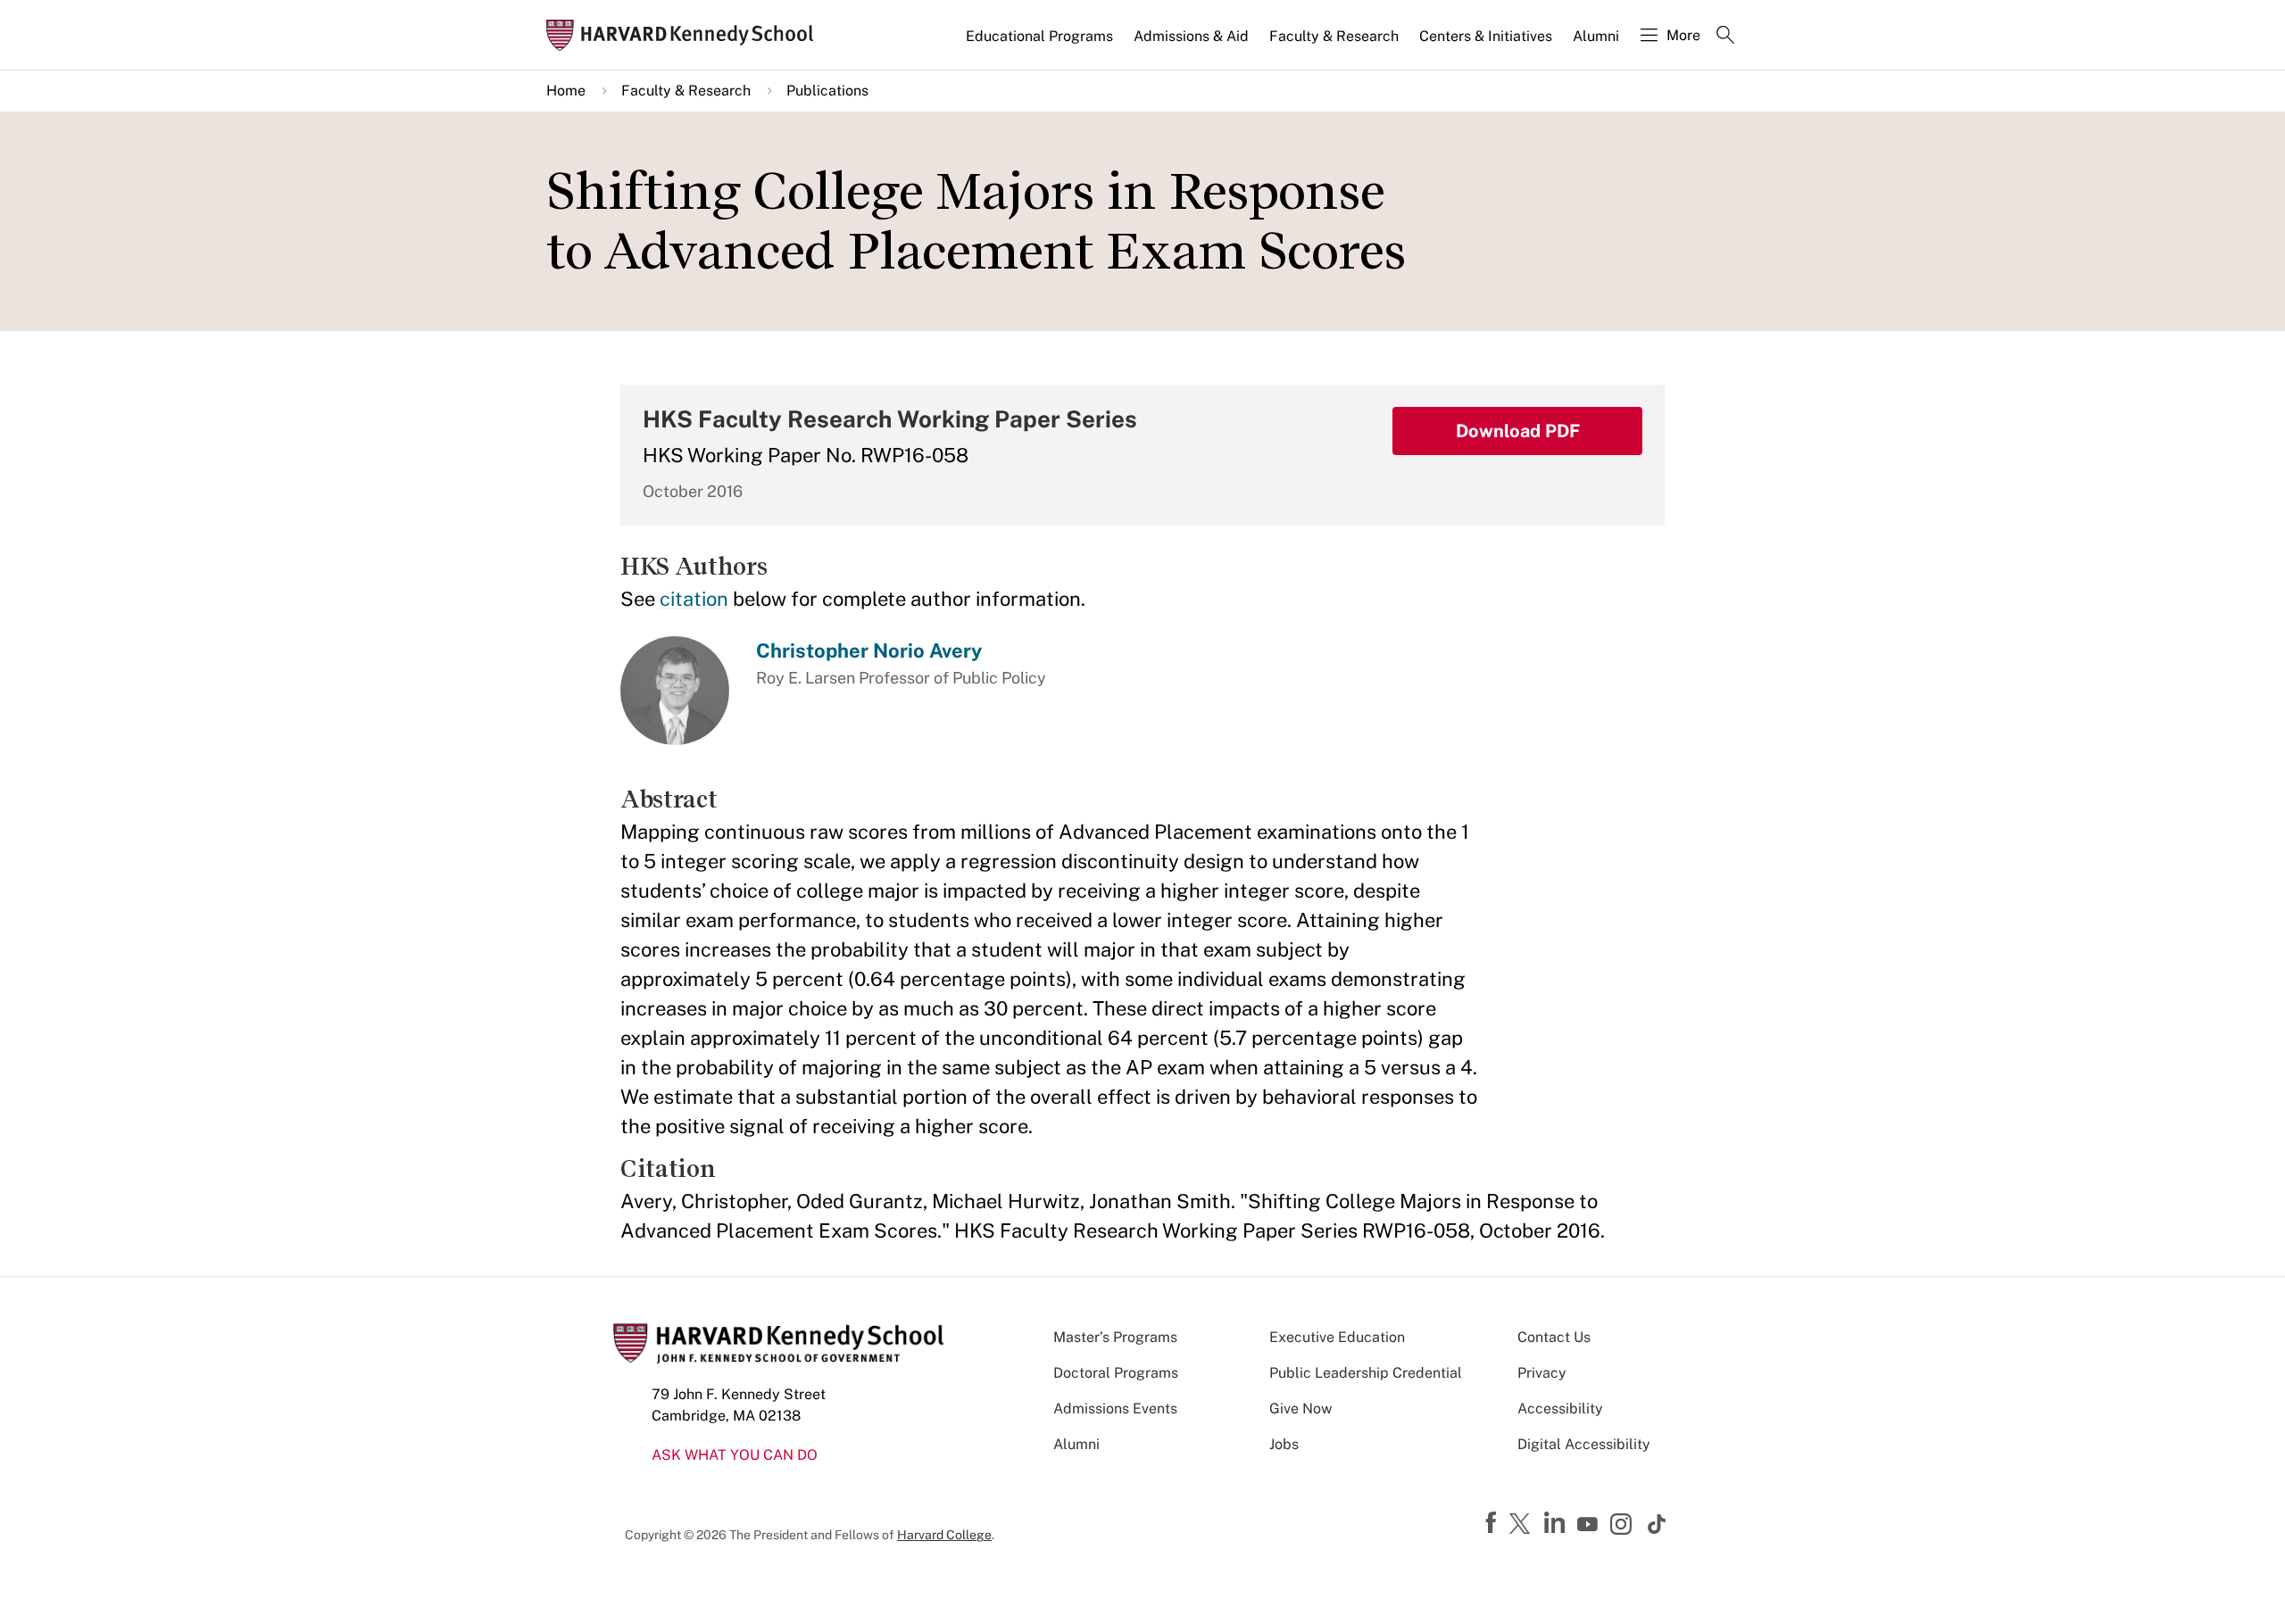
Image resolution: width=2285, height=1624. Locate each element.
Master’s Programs (1115, 1337)
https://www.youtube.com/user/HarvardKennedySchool (1590, 1525)
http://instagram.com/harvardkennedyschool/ (1624, 1526)
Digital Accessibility (1584, 1444)
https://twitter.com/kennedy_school (1523, 1525)
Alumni (1596, 36)
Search (1725, 37)
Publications (827, 91)
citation (694, 599)
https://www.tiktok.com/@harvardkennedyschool (1658, 1524)
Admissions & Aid (1191, 36)
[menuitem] (1041, 44)
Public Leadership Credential (1366, 1373)
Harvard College (944, 1535)
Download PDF (1518, 431)
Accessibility (1560, 1409)
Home (566, 91)
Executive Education (1337, 1337)
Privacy (1542, 1373)
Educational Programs (1039, 36)
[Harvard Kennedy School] (685, 35)
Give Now (1300, 1409)
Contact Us (1554, 1337)
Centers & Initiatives (1486, 36)
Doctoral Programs (1116, 1373)
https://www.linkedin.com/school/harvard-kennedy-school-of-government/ (1557, 1523)
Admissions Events (1115, 1409)
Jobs (1284, 1444)
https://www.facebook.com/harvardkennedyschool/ (1493, 1523)
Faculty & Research (1334, 36)
